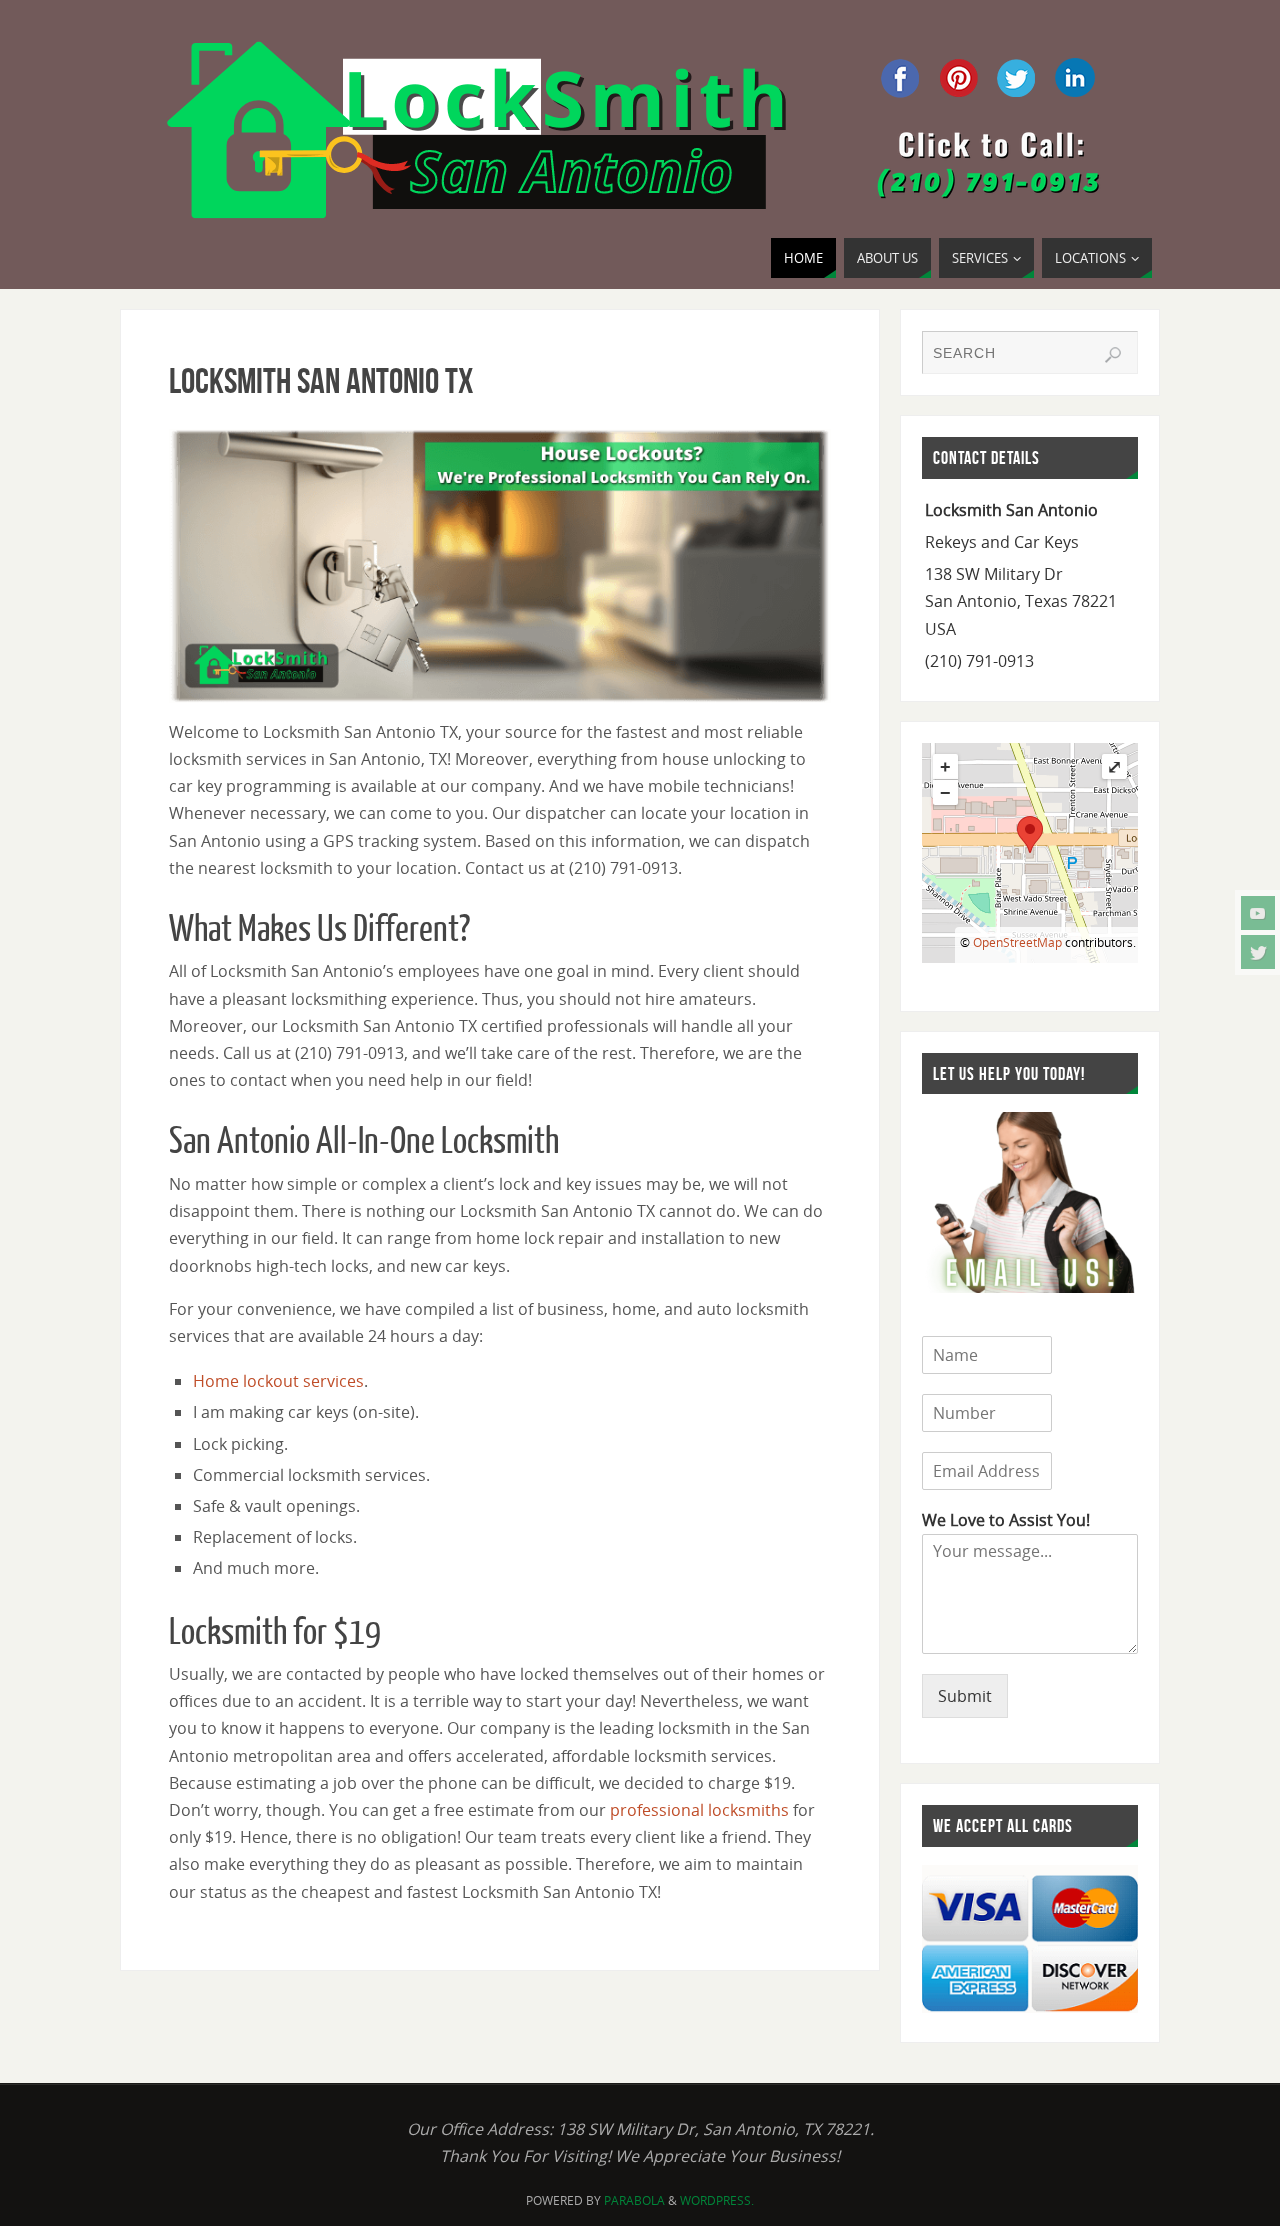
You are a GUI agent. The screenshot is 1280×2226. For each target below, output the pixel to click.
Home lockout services (278, 1381)
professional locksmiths (699, 1810)
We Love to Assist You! (1006, 1520)
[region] (500, 566)
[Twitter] (1258, 952)
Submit (965, 1696)
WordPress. (717, 2200)
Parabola (634, 2200)
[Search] (1113, 355)
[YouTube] (1258, 913)
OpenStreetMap (1017, 942)
